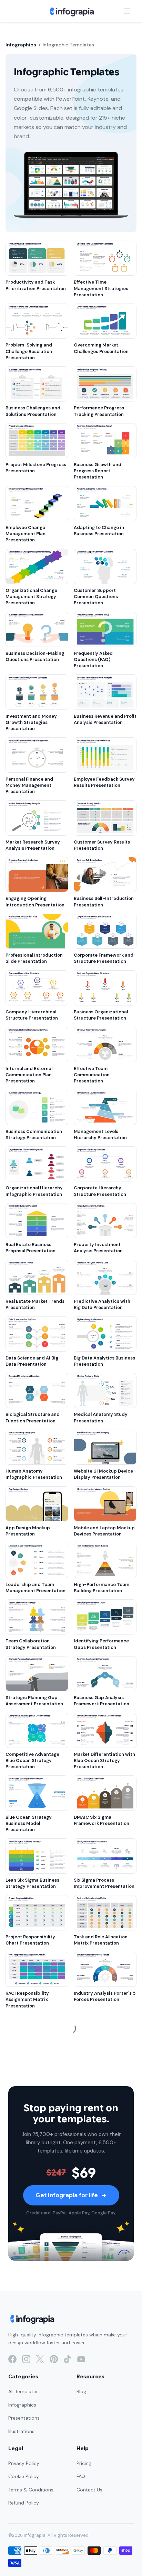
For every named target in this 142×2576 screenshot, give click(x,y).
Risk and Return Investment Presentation (36, 2349)
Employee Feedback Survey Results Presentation (104, 782)
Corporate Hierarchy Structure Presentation (100, 1191)
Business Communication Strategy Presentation (34, 1135)
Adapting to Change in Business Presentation (99, 531)
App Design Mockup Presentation (28, 1531)
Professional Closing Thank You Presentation (35, 2116)
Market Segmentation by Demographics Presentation (33, 2522)
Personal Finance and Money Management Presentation (29, 785)
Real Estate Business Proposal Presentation (31, 1248)
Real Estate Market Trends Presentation (35, 1304)
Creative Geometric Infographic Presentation (34, 2462)
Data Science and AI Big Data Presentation (32, 1361)
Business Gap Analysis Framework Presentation (102, 1701)
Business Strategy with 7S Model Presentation (35, 2292)
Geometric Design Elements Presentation (105, 2462)
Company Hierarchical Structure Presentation (32, 1015)
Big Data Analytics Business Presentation (104, 1361)
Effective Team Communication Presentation (92, 1075)
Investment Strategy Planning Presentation (30, 2405)
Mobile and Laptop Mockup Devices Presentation (104, 1531)
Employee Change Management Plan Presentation (26, 534)
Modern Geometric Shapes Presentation (104, 2405)
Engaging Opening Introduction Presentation (35, 901)
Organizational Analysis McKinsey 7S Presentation (103, 2236)
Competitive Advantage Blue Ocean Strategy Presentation (32, 1760)
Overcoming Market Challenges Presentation (101, 348)
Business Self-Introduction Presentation (104, 901)
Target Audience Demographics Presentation (93, 2522)
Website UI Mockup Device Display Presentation (103, 1474)
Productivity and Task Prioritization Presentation (36, 285)
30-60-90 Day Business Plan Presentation (32, 2236)
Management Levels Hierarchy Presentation (100, 1135)
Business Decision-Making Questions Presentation (35, 656)
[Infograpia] (71, 11)
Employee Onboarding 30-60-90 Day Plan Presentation (103, 2176)
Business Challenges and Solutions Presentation (33, 411)
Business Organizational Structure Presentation (101, 1015)
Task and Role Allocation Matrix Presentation (101, 1940)
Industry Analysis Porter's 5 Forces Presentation (105, 1996)
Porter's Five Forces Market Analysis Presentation (36, 2059)
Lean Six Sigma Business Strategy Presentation (32, 1883)
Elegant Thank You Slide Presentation (100, 2116)
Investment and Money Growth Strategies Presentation (31, 722)
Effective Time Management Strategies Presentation (101, 288)
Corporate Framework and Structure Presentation (104, 958)
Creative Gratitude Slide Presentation (102, 2059)
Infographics (21, 45)
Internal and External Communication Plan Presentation (29, 1075)
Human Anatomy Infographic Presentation (34, 1474)
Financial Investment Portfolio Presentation (99, 2349)
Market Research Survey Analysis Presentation (33, 845)
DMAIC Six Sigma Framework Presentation (102, 1820)
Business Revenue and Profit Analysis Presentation (105, 719)
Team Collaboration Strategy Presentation (31, 1644)
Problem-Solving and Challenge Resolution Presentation (29, 351)
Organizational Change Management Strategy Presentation (31, 597)
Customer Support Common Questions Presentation (96, 597)
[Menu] (127, 11)
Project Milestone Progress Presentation (36, 468)
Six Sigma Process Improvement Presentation (104, 1883)
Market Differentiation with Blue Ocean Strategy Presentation (104, 1760)
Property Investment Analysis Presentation (98, 1248)
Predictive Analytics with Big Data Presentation (102, 1304)
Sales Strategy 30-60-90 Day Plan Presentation (34, 2173)
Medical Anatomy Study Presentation (101, 1417)
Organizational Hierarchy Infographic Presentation (34, 1191)
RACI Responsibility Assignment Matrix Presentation (27, 1999)
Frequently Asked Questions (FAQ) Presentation (93, 659)
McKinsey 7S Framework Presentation (101, 2292)
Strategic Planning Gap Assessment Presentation (34, 1701)
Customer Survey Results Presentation (102, 845)
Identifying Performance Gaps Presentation (101, 1644)
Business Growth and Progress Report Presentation (98, 471)
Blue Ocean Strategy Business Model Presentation (29, 1823)
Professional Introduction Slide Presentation (34, 958)
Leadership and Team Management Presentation (35, 1588)
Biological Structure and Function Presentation (33, 1417)
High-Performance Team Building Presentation (102, 1588)
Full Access (66, 2559)
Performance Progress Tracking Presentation (99, 411)
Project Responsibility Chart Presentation (30, 1940)
